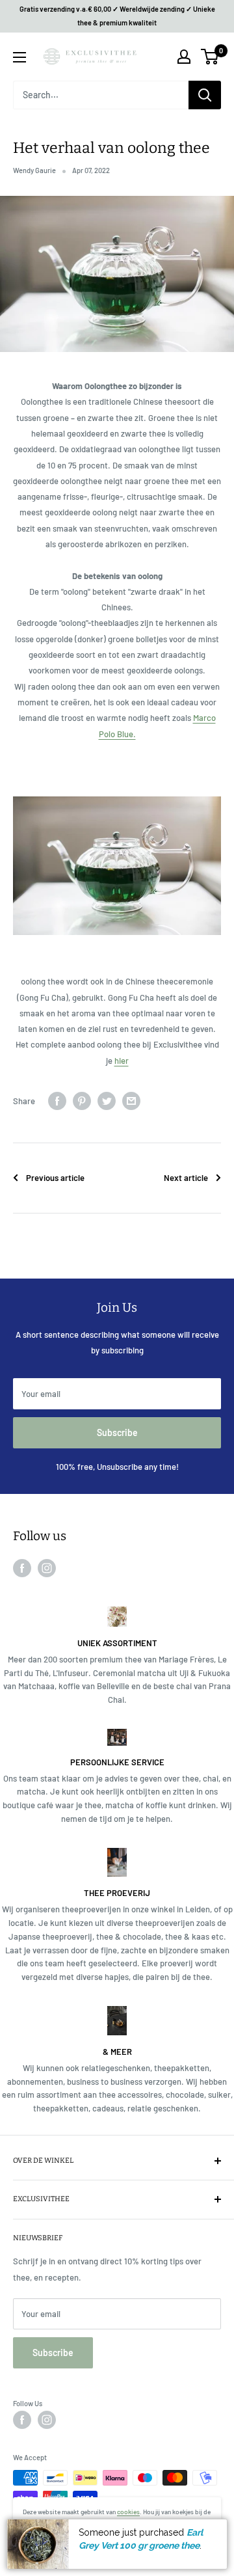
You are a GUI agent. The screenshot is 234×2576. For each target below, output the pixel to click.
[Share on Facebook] (57, 1101)
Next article (186, 1178)
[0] (210, 57)
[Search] (205, 95)
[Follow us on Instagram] (47, 1568)
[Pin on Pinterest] (82, 1101)
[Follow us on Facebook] (22, 1568)
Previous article (55, 1178)
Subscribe (117, 1432)
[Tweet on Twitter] (107, 1101)
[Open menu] (19, 57)
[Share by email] (131, 1101)
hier (122, 1061)
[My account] (184, 57)
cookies (128, 2512)
